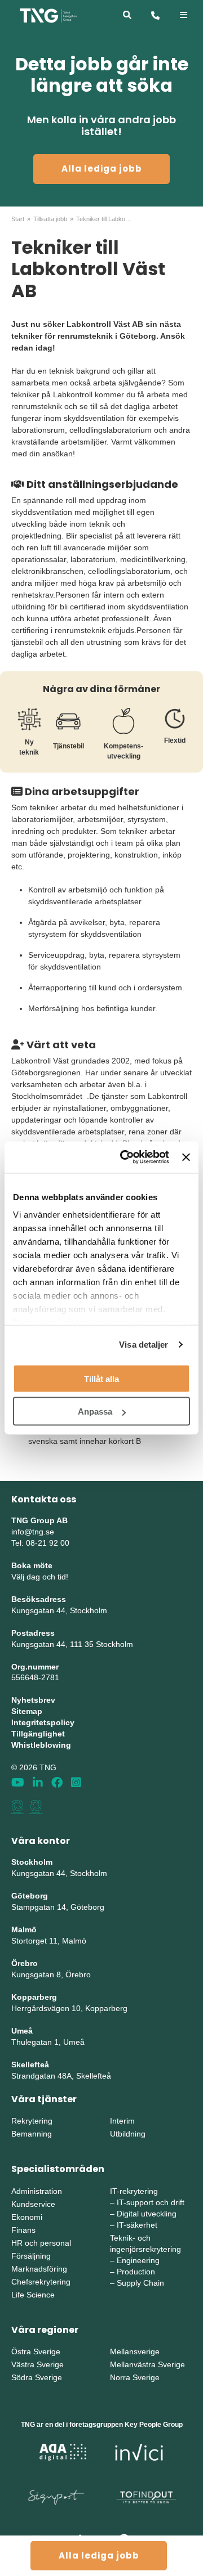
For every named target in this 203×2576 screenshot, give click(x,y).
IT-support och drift (151, 2202)
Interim (122, 2121)
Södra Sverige (37, 2377)
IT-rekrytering (134, 2191)
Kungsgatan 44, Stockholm (59, 1610)
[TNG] (48, 15)
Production (136, 2272)
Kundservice (33, 2204)
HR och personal (41, 2243)
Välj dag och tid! (40, 1577)
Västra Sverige (37, 2364)
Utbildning (128, 2134)
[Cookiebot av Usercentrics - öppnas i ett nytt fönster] (125, 1157)
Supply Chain (140, 2283)
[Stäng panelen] (186, 1157)
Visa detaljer (144, 1345)
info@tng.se (33, 1532)
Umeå (22, 2031)
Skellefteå (30, 2065)
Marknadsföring (39, 2269)
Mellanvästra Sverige (147, 2364)
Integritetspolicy (43, 1722)
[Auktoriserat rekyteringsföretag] (36, 1807)
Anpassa (95, 1412)
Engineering (138, 2260)
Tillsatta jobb (50, 219)
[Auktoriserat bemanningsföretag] (17, 1807)
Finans (23, 2230)
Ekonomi (27, 2217)
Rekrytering (32, 2121)
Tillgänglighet (38, 1734)
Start (18, 219)
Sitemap (27, 1711)
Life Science (33, 2295)
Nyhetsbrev (33, 1700)
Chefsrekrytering (41, 2282)
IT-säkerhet (137, 2225)
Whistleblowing (41, 1745)
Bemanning (32, 2134)
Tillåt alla (101, 1378)
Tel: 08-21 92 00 (40, 1543)
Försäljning (31, 2256)
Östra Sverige (36, 2351)
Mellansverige (135, 2351)
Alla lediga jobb (102, 169)
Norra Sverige (135, 2377)
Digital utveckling (147, 2214)
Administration (37, 2191)
